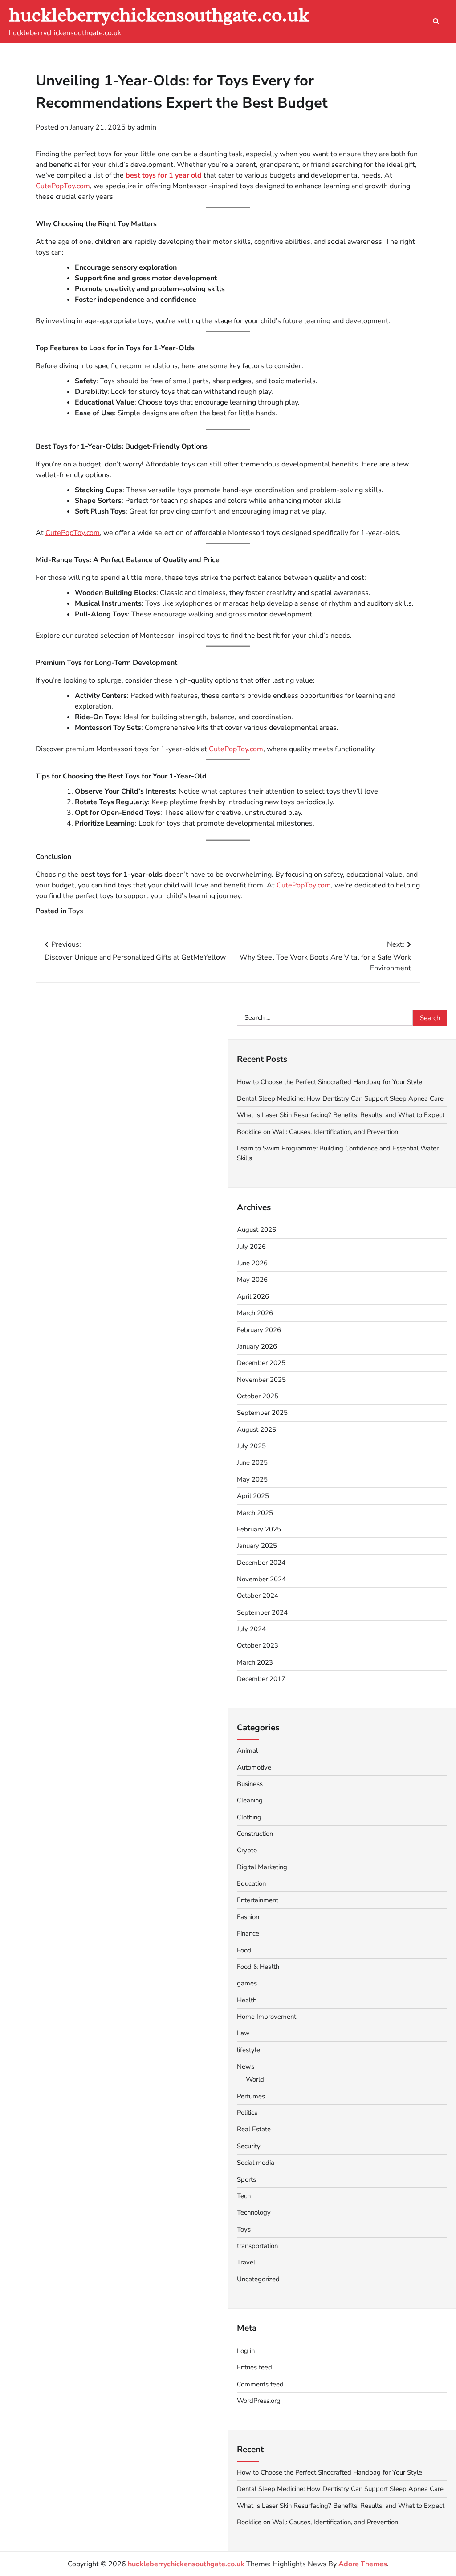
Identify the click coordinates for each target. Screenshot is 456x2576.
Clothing (249, 1817)
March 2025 (255, 1513)
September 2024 (262, 1612)
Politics (247, 2113)
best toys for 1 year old (164, 175)
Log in (246, 2351)
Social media (256, 2163)
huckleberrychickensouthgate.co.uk (159, 15)
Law (243, 2033)
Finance (248, 1933)
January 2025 (257, 1546)
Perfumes (251, 2096)
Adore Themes (363, 2564)
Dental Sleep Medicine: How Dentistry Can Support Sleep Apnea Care (340, 1098)
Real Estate (254, 2129)
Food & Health (258, 1967)
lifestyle (248, 2050)
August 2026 (256, 1230)
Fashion (248, 1917)
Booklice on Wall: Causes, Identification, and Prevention (318, 1132)
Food (244, 1950)
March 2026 (255, 1313)
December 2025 (261, 1363)
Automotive (254, 1767)
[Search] (436, 21)
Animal (247, 1750)
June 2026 (252, 1263)
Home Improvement (267, 2017)
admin (147, 127)
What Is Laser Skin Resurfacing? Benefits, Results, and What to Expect (341, 1115)
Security (249, 2146)
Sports (246, 2179)
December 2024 (261, 1563)
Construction (255, 1834)
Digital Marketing (262, 1867)
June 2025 (252, 1462)
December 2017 (261, 1679)
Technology (254, 2212)
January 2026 (257, 1346)
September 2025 (262, 1413)
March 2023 (255, 1662)
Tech (244, 2196)
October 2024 (258, 1596)
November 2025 (261, 1380)
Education (251, 1883)
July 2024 (251, 1629)
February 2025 (259, 1529)
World (255, 2079)
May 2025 (252, 1479)
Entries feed (254, 2367)
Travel (246, 2262)
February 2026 (259, 1330)
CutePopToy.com (63, 186)
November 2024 (261, 1579)
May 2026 (252, 1280)
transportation (257, 2246)
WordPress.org (259, 2401)
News (246, 2066)
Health (247, 2000)
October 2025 (258, 1396)
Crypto (247, 1850)
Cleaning (250, 1800)
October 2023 (258, 1645)
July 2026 (251, 1247)
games (247, 1983)
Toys (76, 911)
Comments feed (260, 2384)
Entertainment (258, 1900)
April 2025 (253, 1496)
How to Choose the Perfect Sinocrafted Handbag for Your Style (330, 1082)
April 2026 (253, 1296)
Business (250, 1784)
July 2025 (251, 1446)
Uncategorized (258, 2279)
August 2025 (256, 1430)
